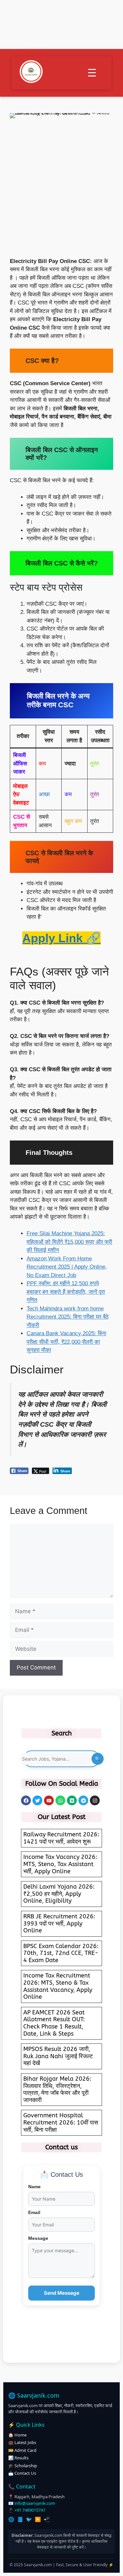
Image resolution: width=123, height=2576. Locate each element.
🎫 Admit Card (22, 2450)
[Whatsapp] (60, 1800)
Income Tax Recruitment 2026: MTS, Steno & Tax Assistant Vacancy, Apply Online (58, 1986)
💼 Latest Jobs (22, 2442)
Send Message (62, 2293)
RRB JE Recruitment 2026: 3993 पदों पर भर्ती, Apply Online (59, 1923)
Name (34, 2187)
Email (34, 2212)
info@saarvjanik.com (35, 2503)
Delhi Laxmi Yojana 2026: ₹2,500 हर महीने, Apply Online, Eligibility (59, 1894)
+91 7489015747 (30, 2510)
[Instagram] (95, 1800)
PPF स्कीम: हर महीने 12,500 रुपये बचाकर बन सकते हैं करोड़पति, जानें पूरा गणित (66, 1292)
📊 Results (18, 2458)
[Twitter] (37, 1800)
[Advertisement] (61, 193)
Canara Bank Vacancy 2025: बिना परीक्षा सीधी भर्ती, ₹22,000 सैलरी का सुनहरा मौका (66, 1342)
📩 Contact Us (22, 2473)
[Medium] (72, 1800)
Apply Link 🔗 (61, 938)
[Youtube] (49, 1800)
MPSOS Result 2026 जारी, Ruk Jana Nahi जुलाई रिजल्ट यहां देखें (58, 2056)
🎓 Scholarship (23, 2466)
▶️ (38, 2519)
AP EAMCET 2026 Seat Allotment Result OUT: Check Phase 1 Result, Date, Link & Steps (54, 2023)
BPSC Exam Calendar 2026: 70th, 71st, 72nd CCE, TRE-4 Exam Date (61, 1953)
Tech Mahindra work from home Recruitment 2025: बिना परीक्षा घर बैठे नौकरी (68, 1317)
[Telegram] (83, 1800)
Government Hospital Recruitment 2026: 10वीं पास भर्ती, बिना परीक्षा (61, 2122)
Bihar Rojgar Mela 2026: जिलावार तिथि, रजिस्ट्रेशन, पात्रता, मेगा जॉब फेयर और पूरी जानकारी (57, 2089)
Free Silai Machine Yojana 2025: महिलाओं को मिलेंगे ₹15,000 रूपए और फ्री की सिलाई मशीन (69, 1242)
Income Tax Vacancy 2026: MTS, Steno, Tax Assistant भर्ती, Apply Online (60, 1864)
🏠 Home (17, 2435)
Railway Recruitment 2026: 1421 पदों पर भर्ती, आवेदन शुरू (61, 1838)
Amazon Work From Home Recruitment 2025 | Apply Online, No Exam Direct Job (67, 1267)
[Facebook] (26, 1800)
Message (38, 2238)
